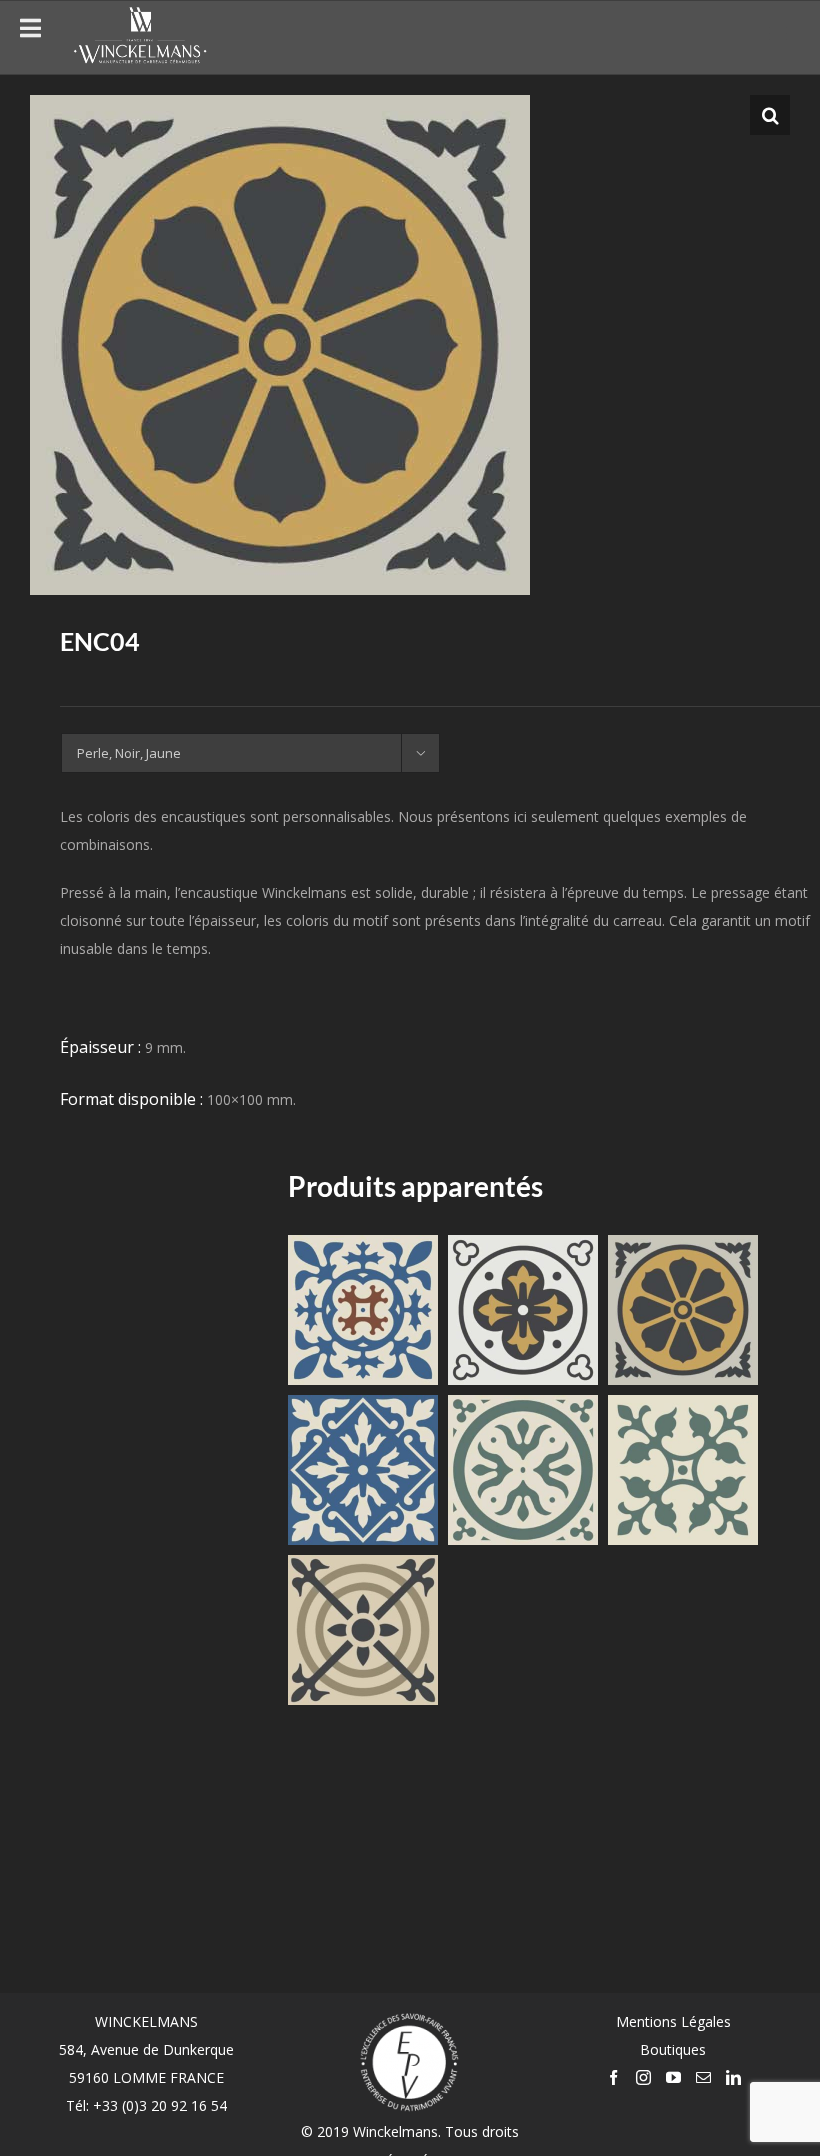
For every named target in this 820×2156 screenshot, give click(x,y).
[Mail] (703, 2077)
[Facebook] (613, 2077)
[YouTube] (673, 2077)
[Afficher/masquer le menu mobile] (779, 34)
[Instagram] (643, 2077)
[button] (770, 115)
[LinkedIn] (733, 2077)
